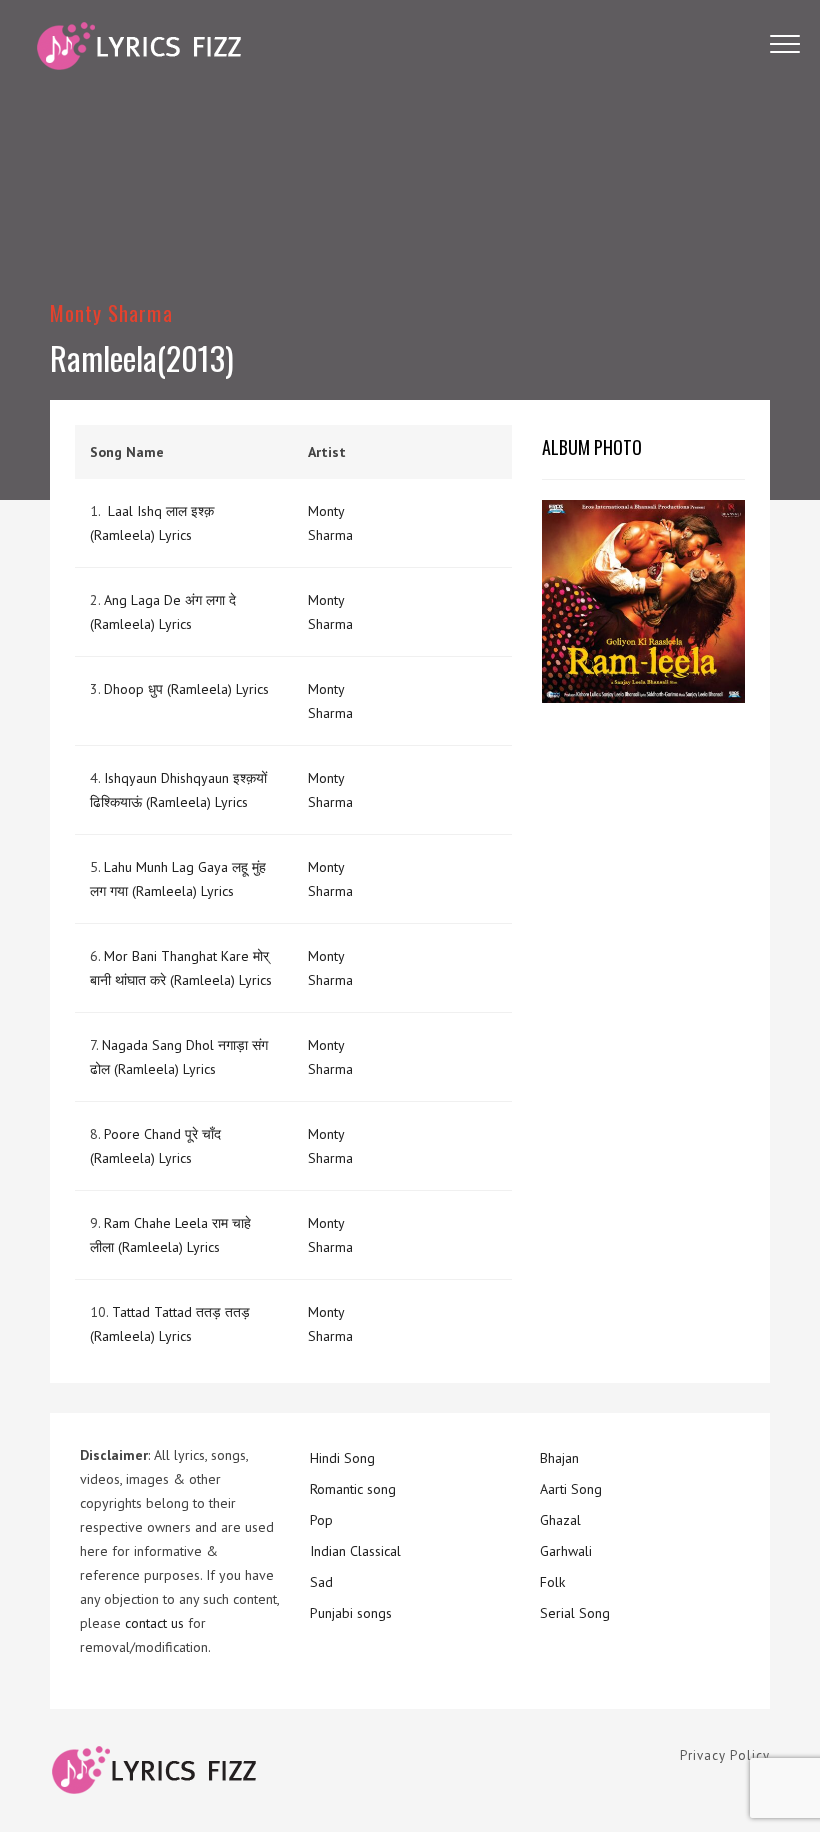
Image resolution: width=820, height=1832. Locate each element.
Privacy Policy (725, 1755)
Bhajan (559, 1458)
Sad (321, 1582)
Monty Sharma (111, 312)
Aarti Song (571, 1489)
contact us (154, 1623)
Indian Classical (355, 1551)
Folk (552, 1582)
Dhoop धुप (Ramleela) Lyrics (186, 689)
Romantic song (353, 1489)
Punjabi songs (351, 1613)
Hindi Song (342, 1458)
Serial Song (575, 1613)
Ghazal (560, 1520)
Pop (321, 1520)
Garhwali (566, 1551)
